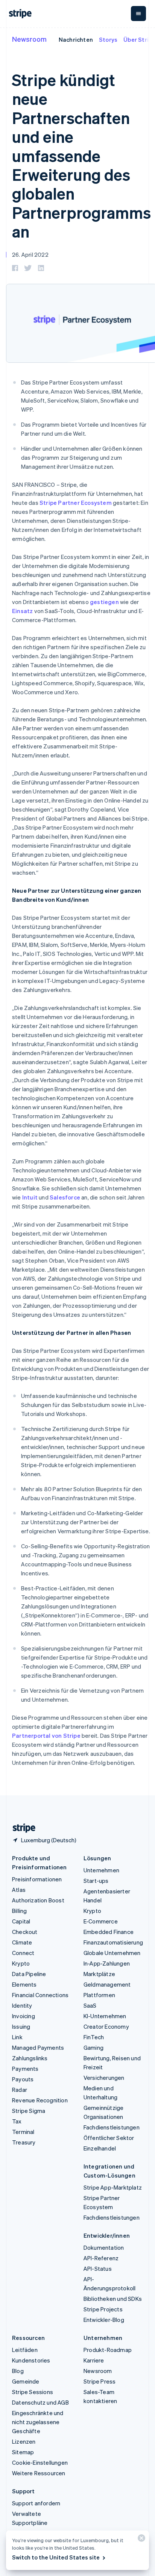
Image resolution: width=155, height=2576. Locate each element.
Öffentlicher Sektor (109, 2138)
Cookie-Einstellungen (40, 2462)
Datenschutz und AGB (40, 2402)
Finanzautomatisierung (113, 1942)
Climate (22, 1942)
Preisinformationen (37, 1879)
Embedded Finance (109, 1932)
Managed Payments (38, 2047)
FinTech (94, 2037)
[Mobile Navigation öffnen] (138, 14)
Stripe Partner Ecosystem (76, 503)
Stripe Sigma (29, 2111)
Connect (23, 1953)
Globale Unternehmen (112, 1953)
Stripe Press (100, 2381)
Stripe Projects (103, 2309)
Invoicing (24, 2016)
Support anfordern (36, 2503)
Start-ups (96, 1881)
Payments (25, 2069)
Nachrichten (76, 39)
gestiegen (104, 602)
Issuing (21, 2026)
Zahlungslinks (30, 2058)
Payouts (23, 2079)
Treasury (24, 2142)
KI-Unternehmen (105, 2016)
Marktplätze (99, 1974)
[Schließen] (140, 2540)
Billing (19, 1911)
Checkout (25, 1932)
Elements (24, 1984)
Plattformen (99, 1995)
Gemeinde (26, 2381)
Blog (18, 2371)
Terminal (23, 2132)
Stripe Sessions (33, 2392)
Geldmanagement (107, 1984)
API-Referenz (101, 2258)
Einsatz (22, 611)
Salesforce (65, 1197)
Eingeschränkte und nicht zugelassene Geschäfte (38, 2422)
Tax (17, 2121)
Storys (108, 39)
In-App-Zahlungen (107, 1963)
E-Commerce (101, 1921)
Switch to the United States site (56, 2557)
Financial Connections (40, 1995)
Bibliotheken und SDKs (113, 2299)
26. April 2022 (30, 254)
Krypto (21, 1963)
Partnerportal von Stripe (46, 1736)
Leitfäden (25, 2350)
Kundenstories (31, 2360)
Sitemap (23, 2452)
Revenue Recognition (40, 2100)
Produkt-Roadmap (108, 2350)
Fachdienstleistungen (112, 2127)
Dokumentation (104, 2247)
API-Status (98, 2269)
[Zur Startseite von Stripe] (21, 1828)
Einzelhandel (100, 2148)
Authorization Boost (38, 1900)
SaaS (90, 2005)
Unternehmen (101, 1870)
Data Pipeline (29, 1974)
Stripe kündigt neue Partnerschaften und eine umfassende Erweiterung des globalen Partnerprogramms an (81, 155)
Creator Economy (106, 2026)
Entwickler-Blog (104, 2320)
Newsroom (29, 39)
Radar (20, 2090)
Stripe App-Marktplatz (113, 2187)
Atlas (19, 1890)
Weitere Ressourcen (39, 2473)
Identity (22, 2005)
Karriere (94, 2360)
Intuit (30, 1197)
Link (17, 2037)
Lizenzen (24, 2441)
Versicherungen (104, 2078)
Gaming (93, 2047)
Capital (21, 1921)
